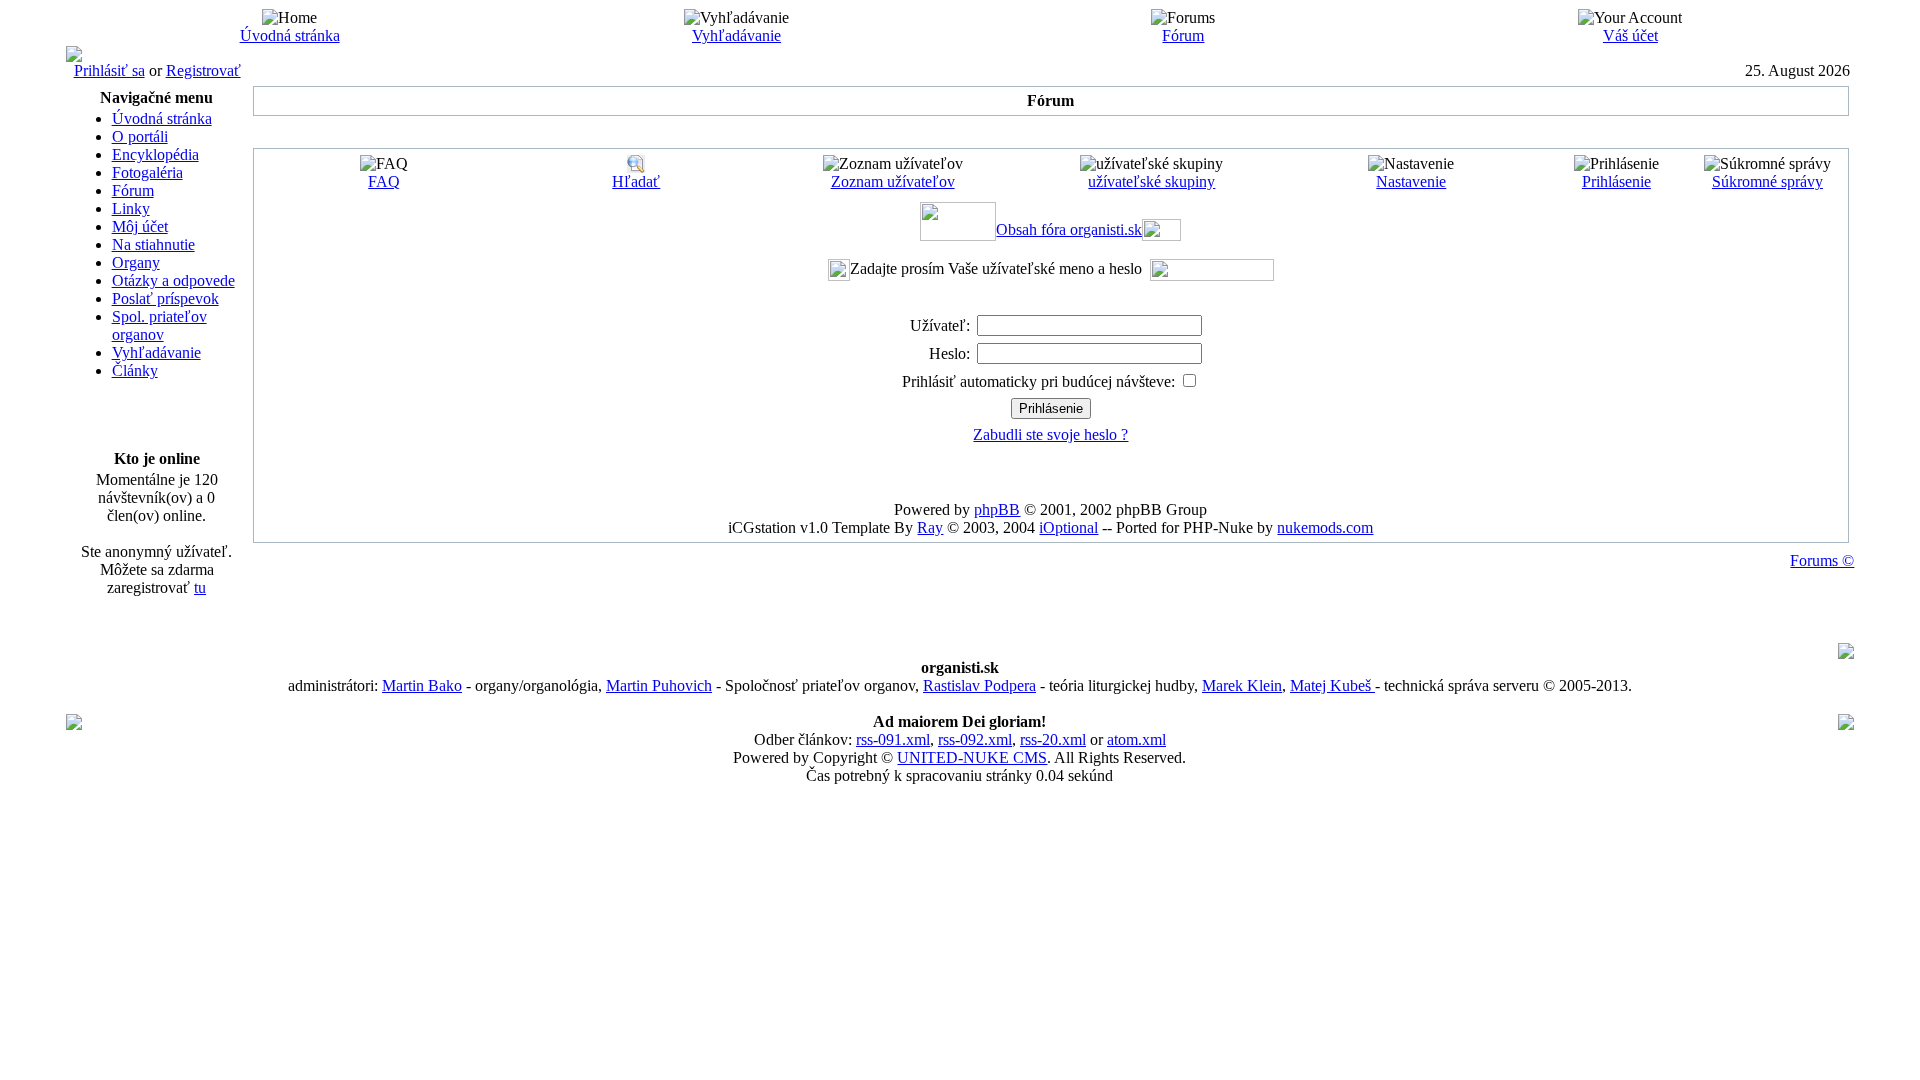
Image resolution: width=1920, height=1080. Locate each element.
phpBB (997, 509)
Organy (136, 262)
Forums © (1822, 560)
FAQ (384, 181)
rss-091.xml (893, 739)
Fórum (1183, 35)
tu (200, 587)
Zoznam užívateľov (893, 181)
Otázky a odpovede (173, 280)
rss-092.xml (975, 739)
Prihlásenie (1616, 181)
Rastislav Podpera (979, 685)
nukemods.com (1325, 527)
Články (135, 370)
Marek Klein (1242, 685)
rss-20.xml (1053, 739)
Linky (131, 208)
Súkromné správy (1767, 181)
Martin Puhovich (659, 685)
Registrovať (203, 70)
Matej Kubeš (1332, 685)
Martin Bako (422, 685)
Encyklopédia (155, 154)
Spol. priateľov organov (159, 325)
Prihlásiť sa (109, 70)
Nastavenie (1411, 181)
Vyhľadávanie (736, 35)
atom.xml (1136, 739)
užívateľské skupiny (1151, 181)
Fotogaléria (147, 172)
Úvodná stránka (290, 35)
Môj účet (140, 226)
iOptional (1068, 527)
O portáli (140, 136)
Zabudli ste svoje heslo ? (1050, 434)
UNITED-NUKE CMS (972, 757)
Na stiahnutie (153, 244)
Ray (930, 527)
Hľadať (636, 181)
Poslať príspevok (165, 298)
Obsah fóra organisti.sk (1069, 229)
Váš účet (1630, 35)
